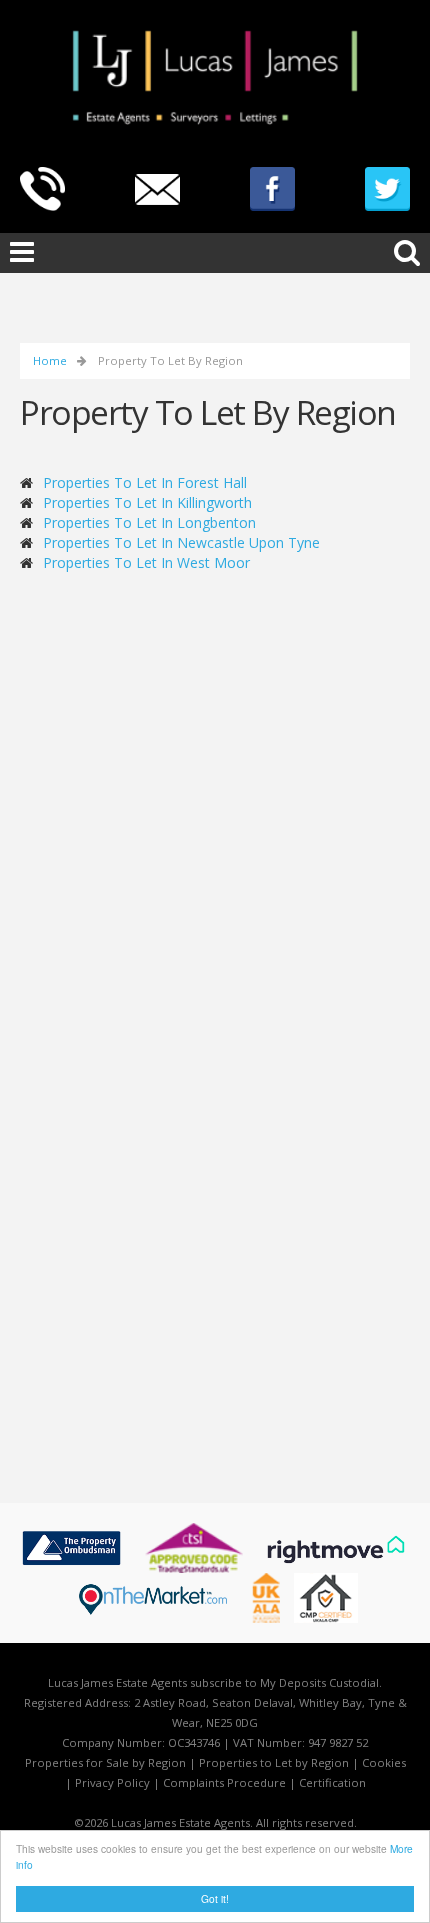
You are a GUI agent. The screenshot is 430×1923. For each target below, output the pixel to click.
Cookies (384, 1762)
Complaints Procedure (224, 1782)
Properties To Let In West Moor (146, 562)
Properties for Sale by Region (105, 1762)
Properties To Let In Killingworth (147, 502)
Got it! (215, 1898)
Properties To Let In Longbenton (149, 522)
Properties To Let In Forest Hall (145, 482)
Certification (332, 1782)
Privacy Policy (112, 1782)
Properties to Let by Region (274, 1762)
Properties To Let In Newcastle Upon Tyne (181, 542)
